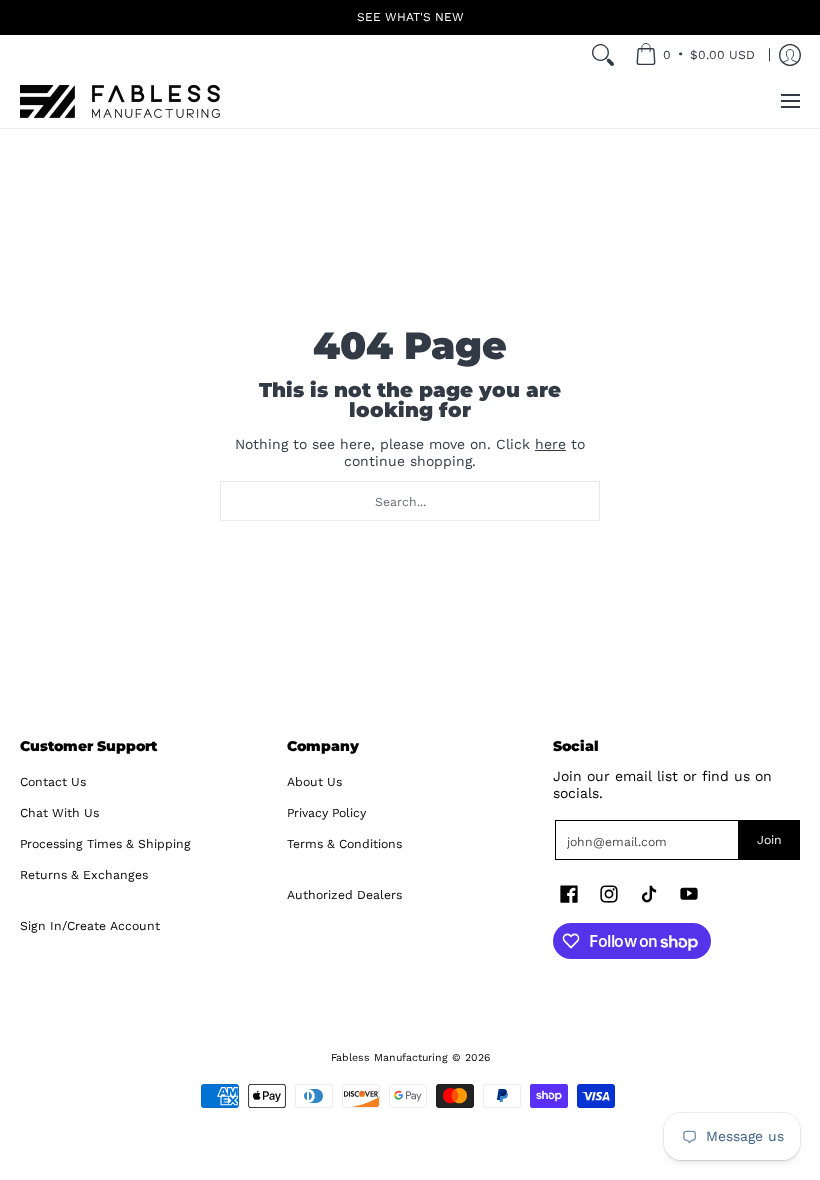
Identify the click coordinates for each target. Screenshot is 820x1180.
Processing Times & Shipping (105, 844)
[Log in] (790, 55)
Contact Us (53, 782)
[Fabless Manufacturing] (120, 101)
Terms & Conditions (344, 844)
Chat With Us (59, 813)
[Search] (603, 55)
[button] (569, 893)
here (550, 444)
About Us (314, 782)
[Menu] (789, 101)
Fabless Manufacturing (389, 1057)
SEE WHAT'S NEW (410, 17)
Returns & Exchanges (84, 875)
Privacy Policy (326, 813)
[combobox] (410, 501)
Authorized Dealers (344, 895)
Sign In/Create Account (90, 926)
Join (769, 840)
